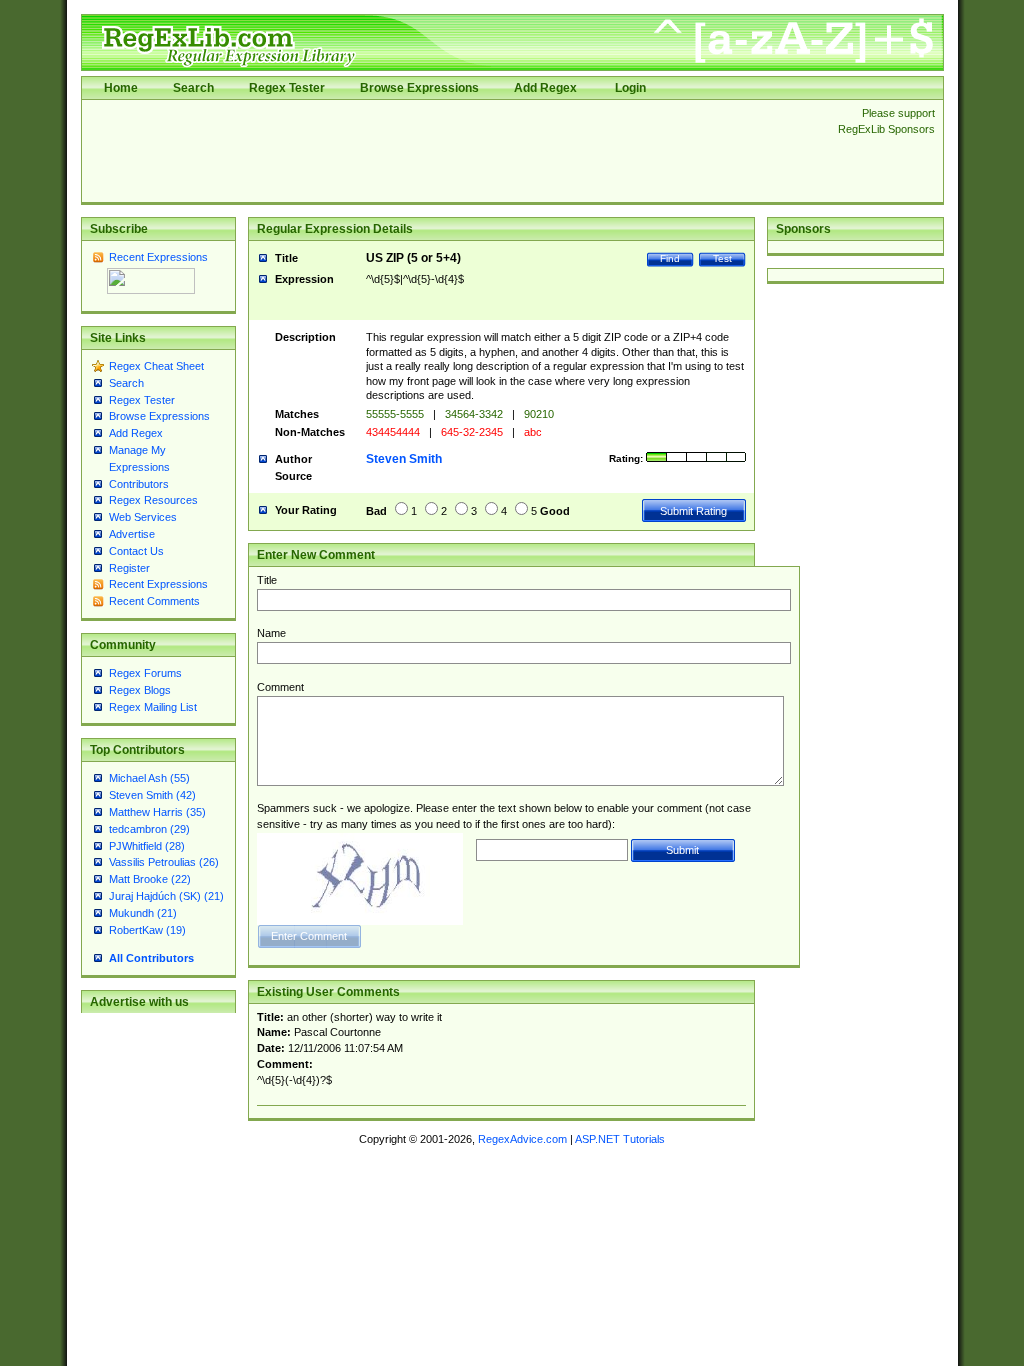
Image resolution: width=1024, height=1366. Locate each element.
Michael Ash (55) (149, 778)
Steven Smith (404, 459)
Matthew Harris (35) (157, 812)
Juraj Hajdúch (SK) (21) (166, 896)
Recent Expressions (158, 257)
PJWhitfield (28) (147, 846)
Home (121, 88)
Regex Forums (145, 673)
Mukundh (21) (143, 913)
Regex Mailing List (153, 707)
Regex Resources (153, 500)
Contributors (139, 484)
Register (129, 568)
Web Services (143, 517)
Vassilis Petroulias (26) (164, 862)
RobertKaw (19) (147, 930)
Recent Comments (154, 601)
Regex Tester (287, 88)
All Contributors (151, 958)
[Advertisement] (454, 151)
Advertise (132, 534)
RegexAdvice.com (522, 1139)
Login (630, 88)
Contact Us (136, 551)
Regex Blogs (140, 690)
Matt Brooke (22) (150, 879)
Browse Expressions (419, 88)
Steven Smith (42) (152, 795)
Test (722, 258)
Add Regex (545, 88)
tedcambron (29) (149, 829)
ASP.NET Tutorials (620, 1139)
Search (193, 88)
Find (670, 258)
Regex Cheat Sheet (156, 366)
